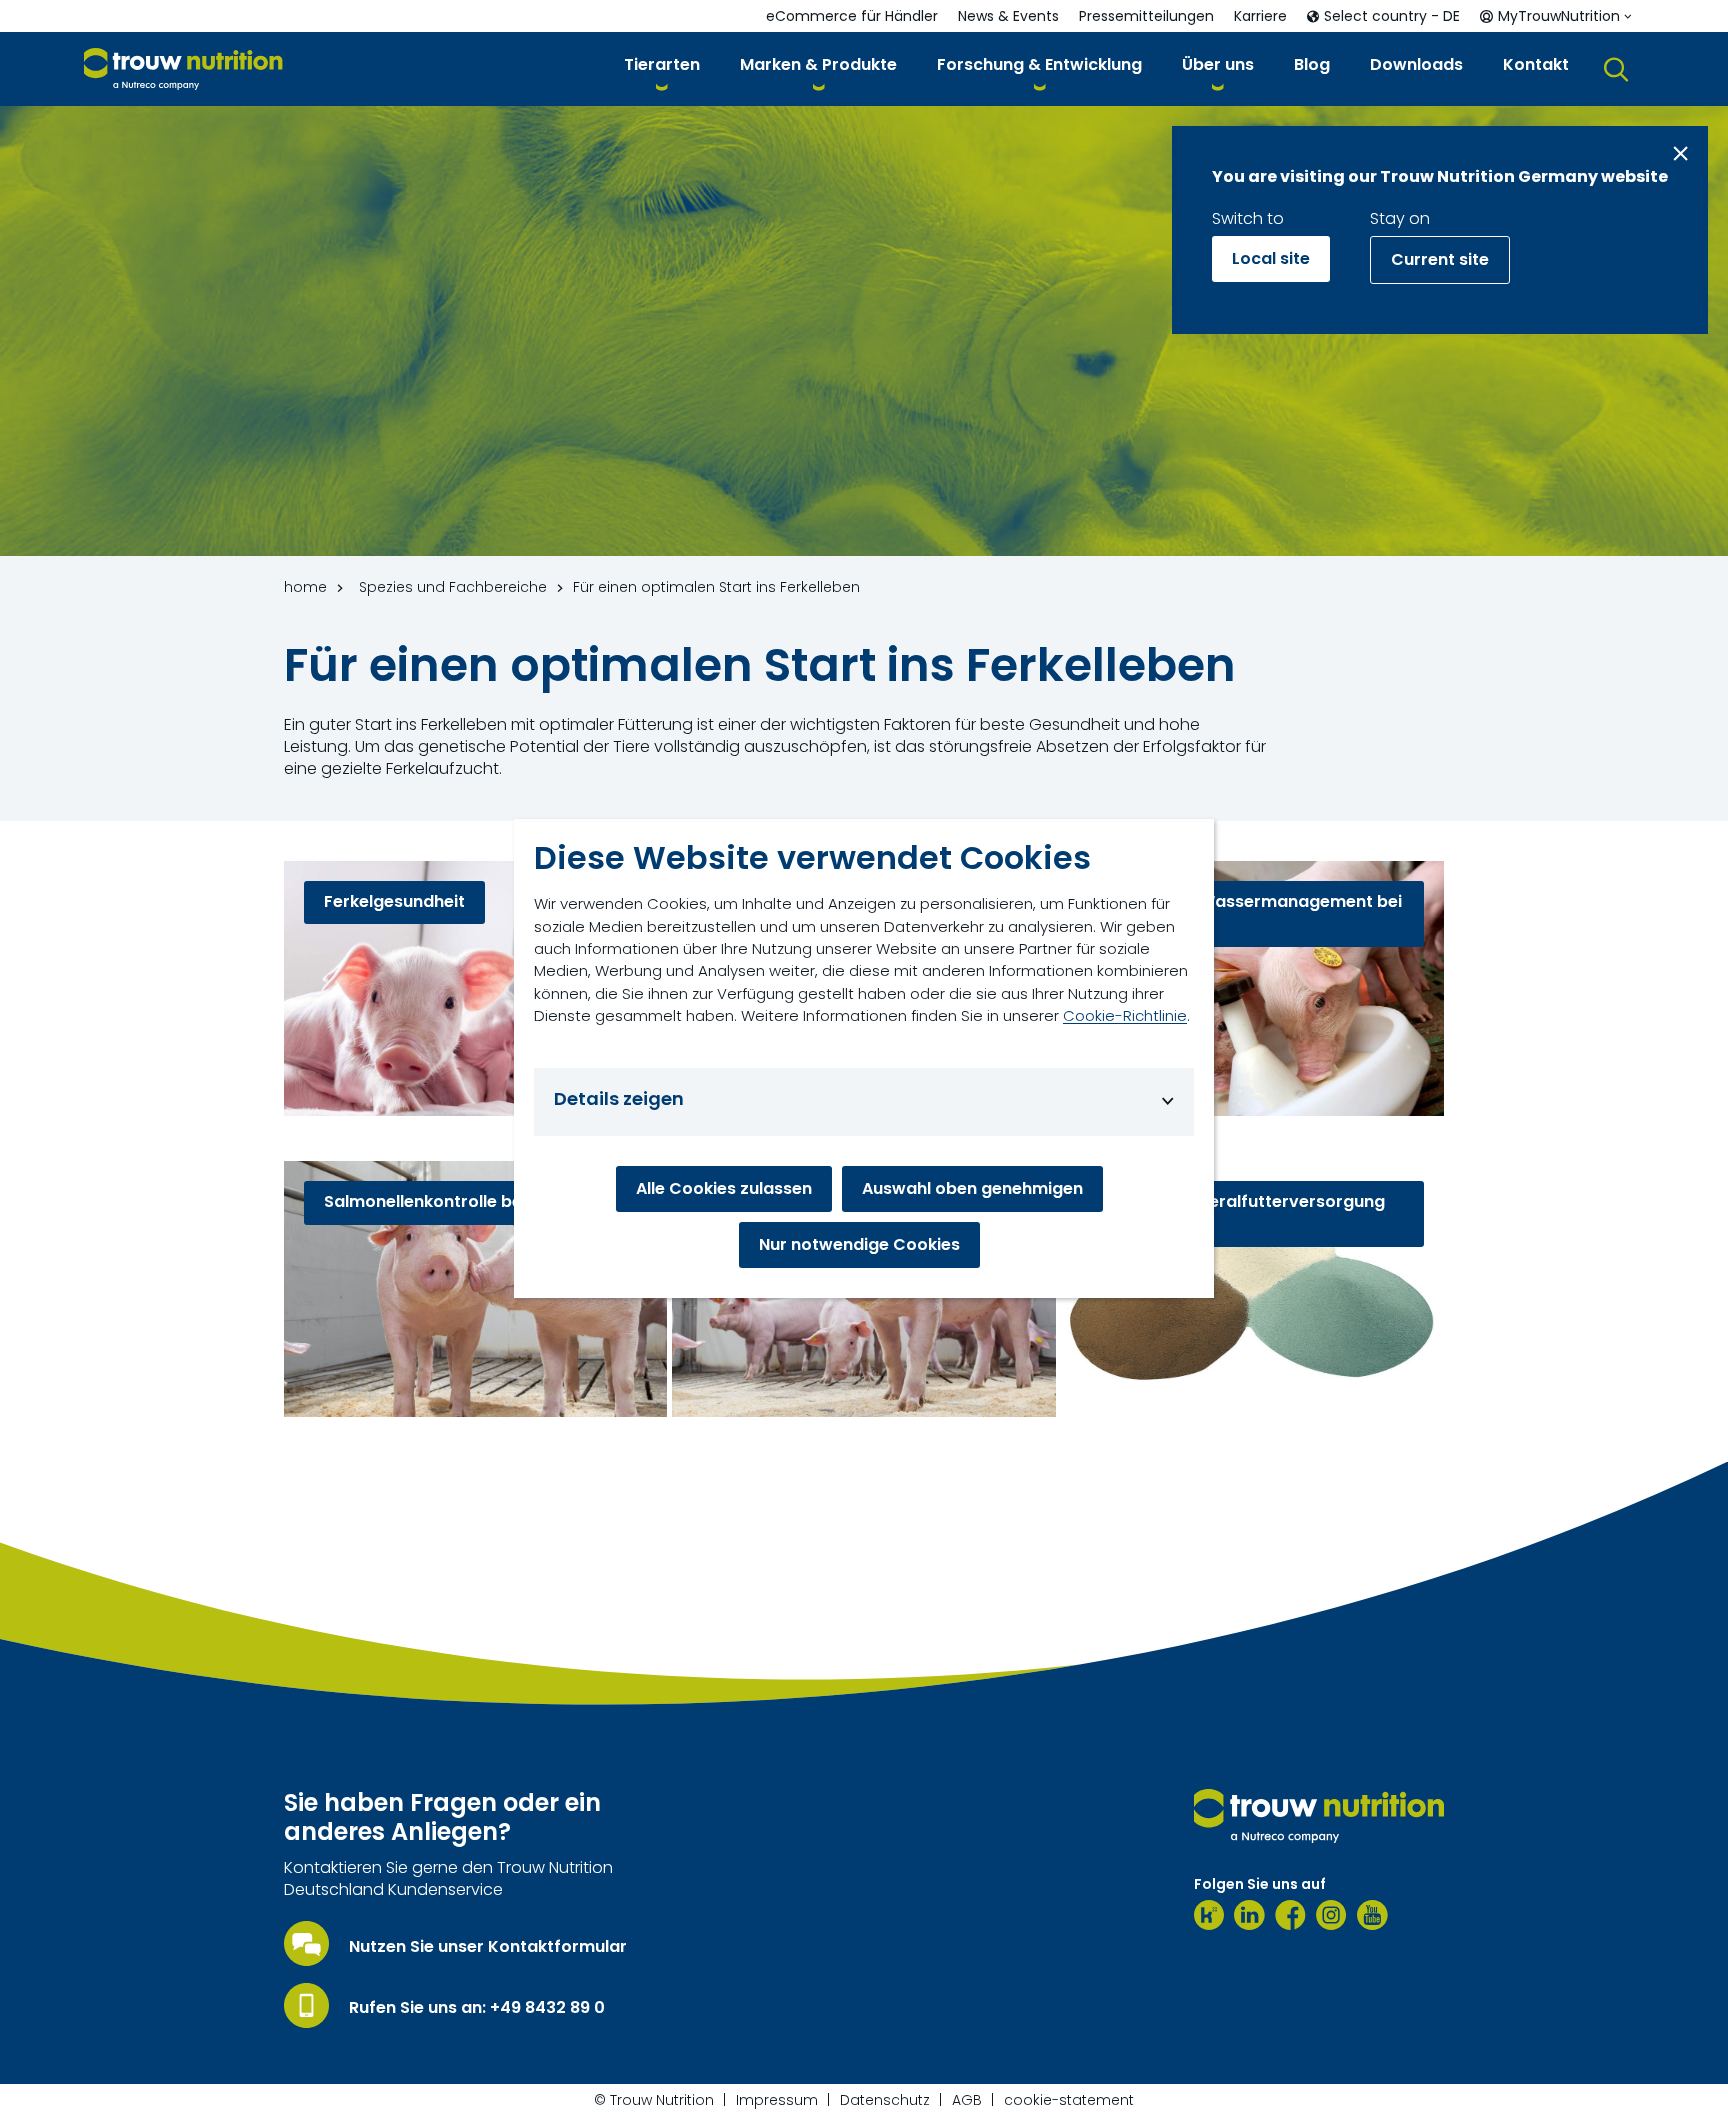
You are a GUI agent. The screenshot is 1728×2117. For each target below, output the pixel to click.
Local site (1271, 258)
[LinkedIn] (1249, 1915)
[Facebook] (1290, 1915)
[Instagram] (1331, 1915)
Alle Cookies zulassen (724, 1188)
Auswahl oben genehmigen (972, 1188)
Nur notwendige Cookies (859, 1244)
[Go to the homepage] (1319, 1816)
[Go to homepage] (183, 69)
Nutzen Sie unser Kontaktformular (488, 1947)
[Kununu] (1209, 1915)
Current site (1440, 259)
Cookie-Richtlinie (1125, 1015)
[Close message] (1680, 153)
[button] (662, 68)
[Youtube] (1372, 1915)
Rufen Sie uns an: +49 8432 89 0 (477, 2008)
